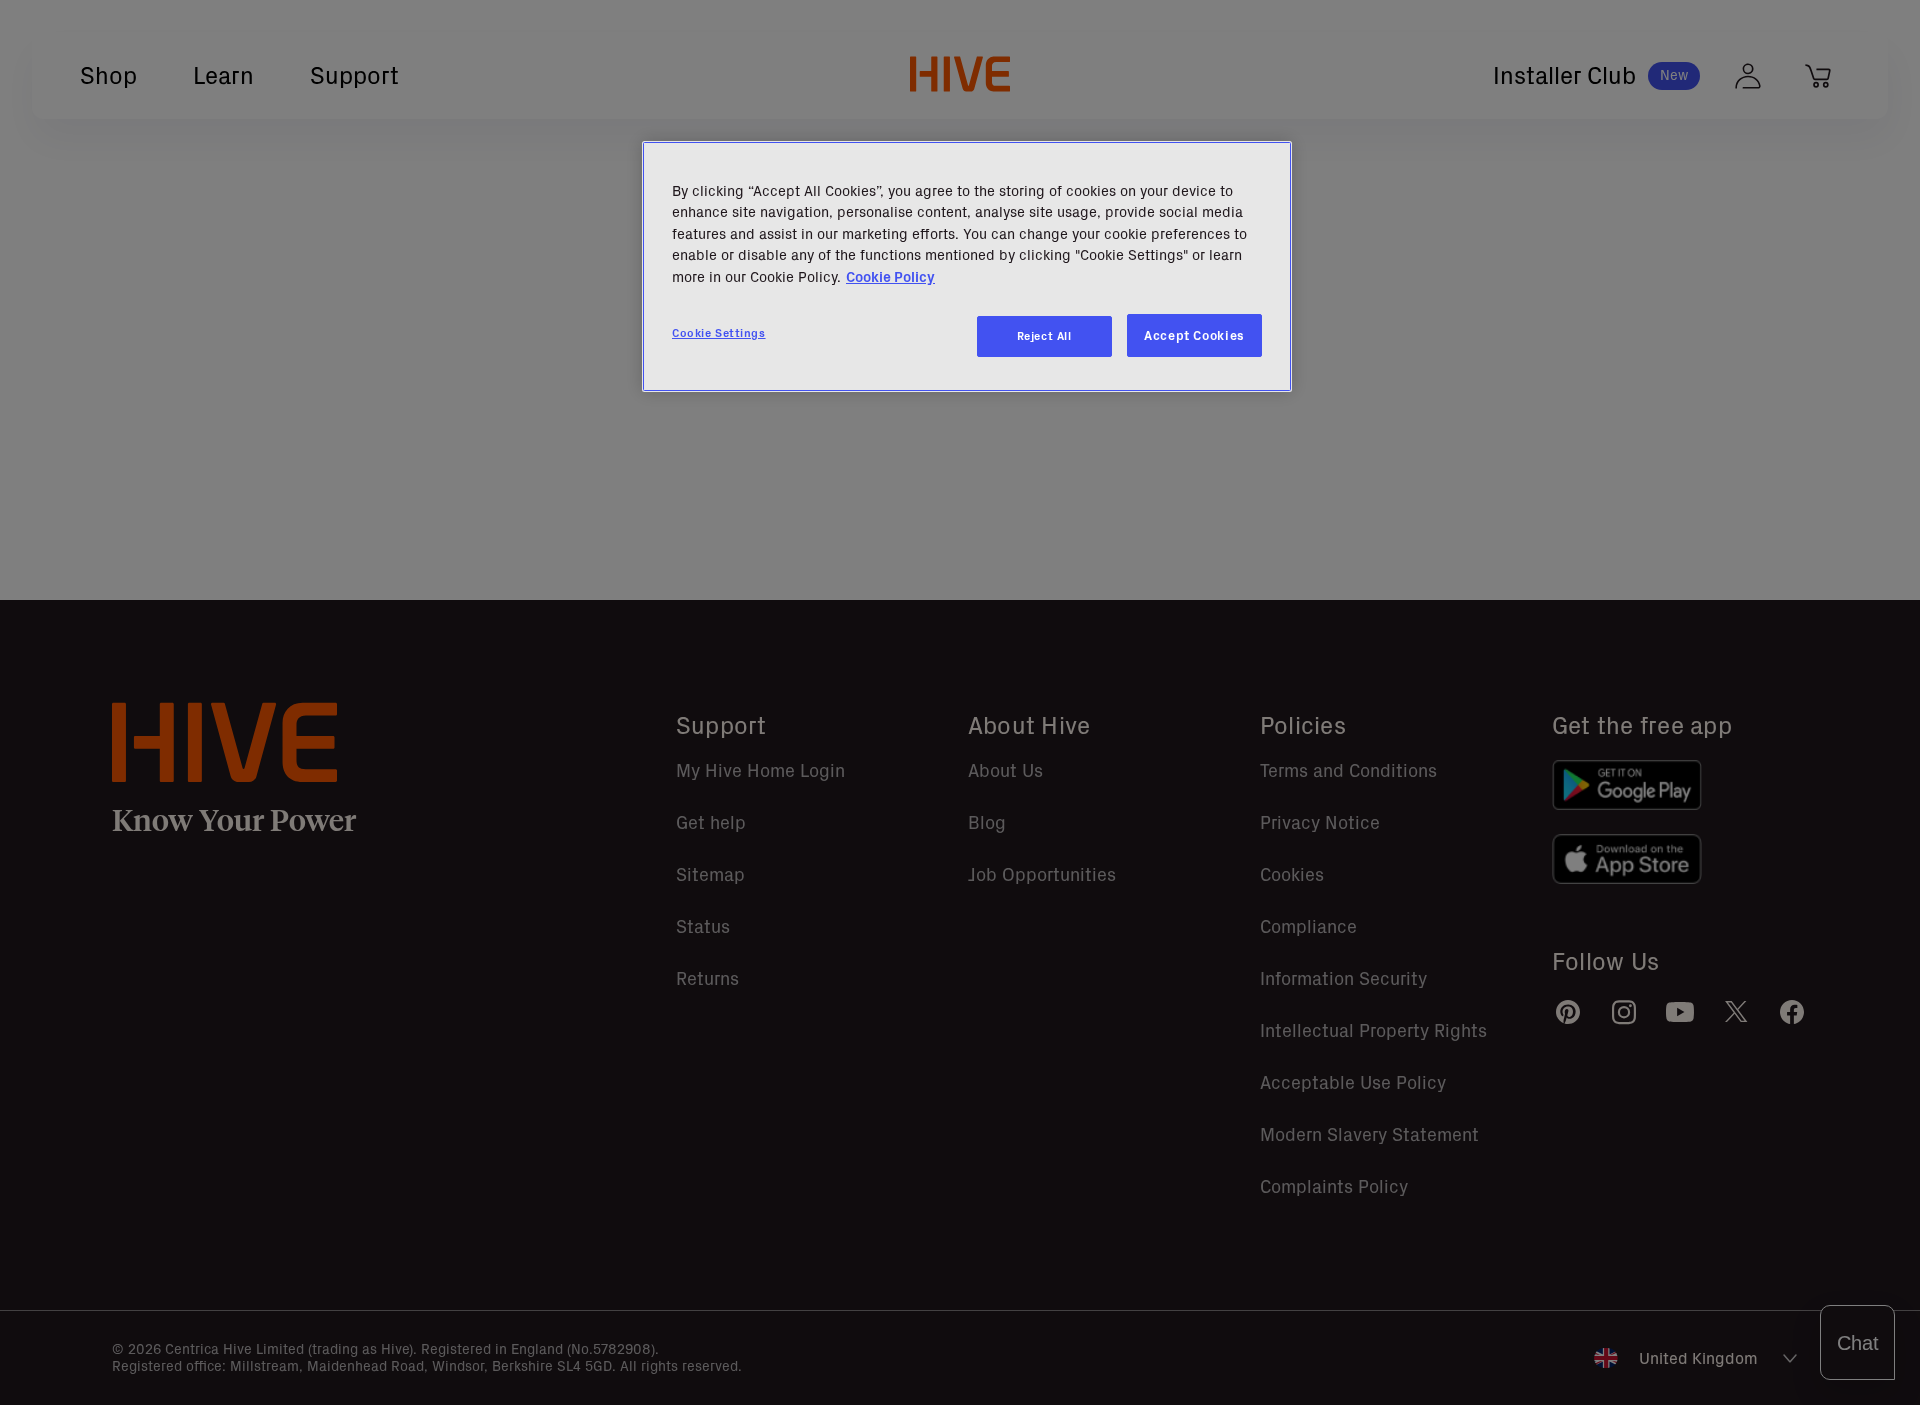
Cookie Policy (890, 277)
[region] (967, 267)
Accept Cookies (1194, 335)
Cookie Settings (719, 333)
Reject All (1044, 336)
